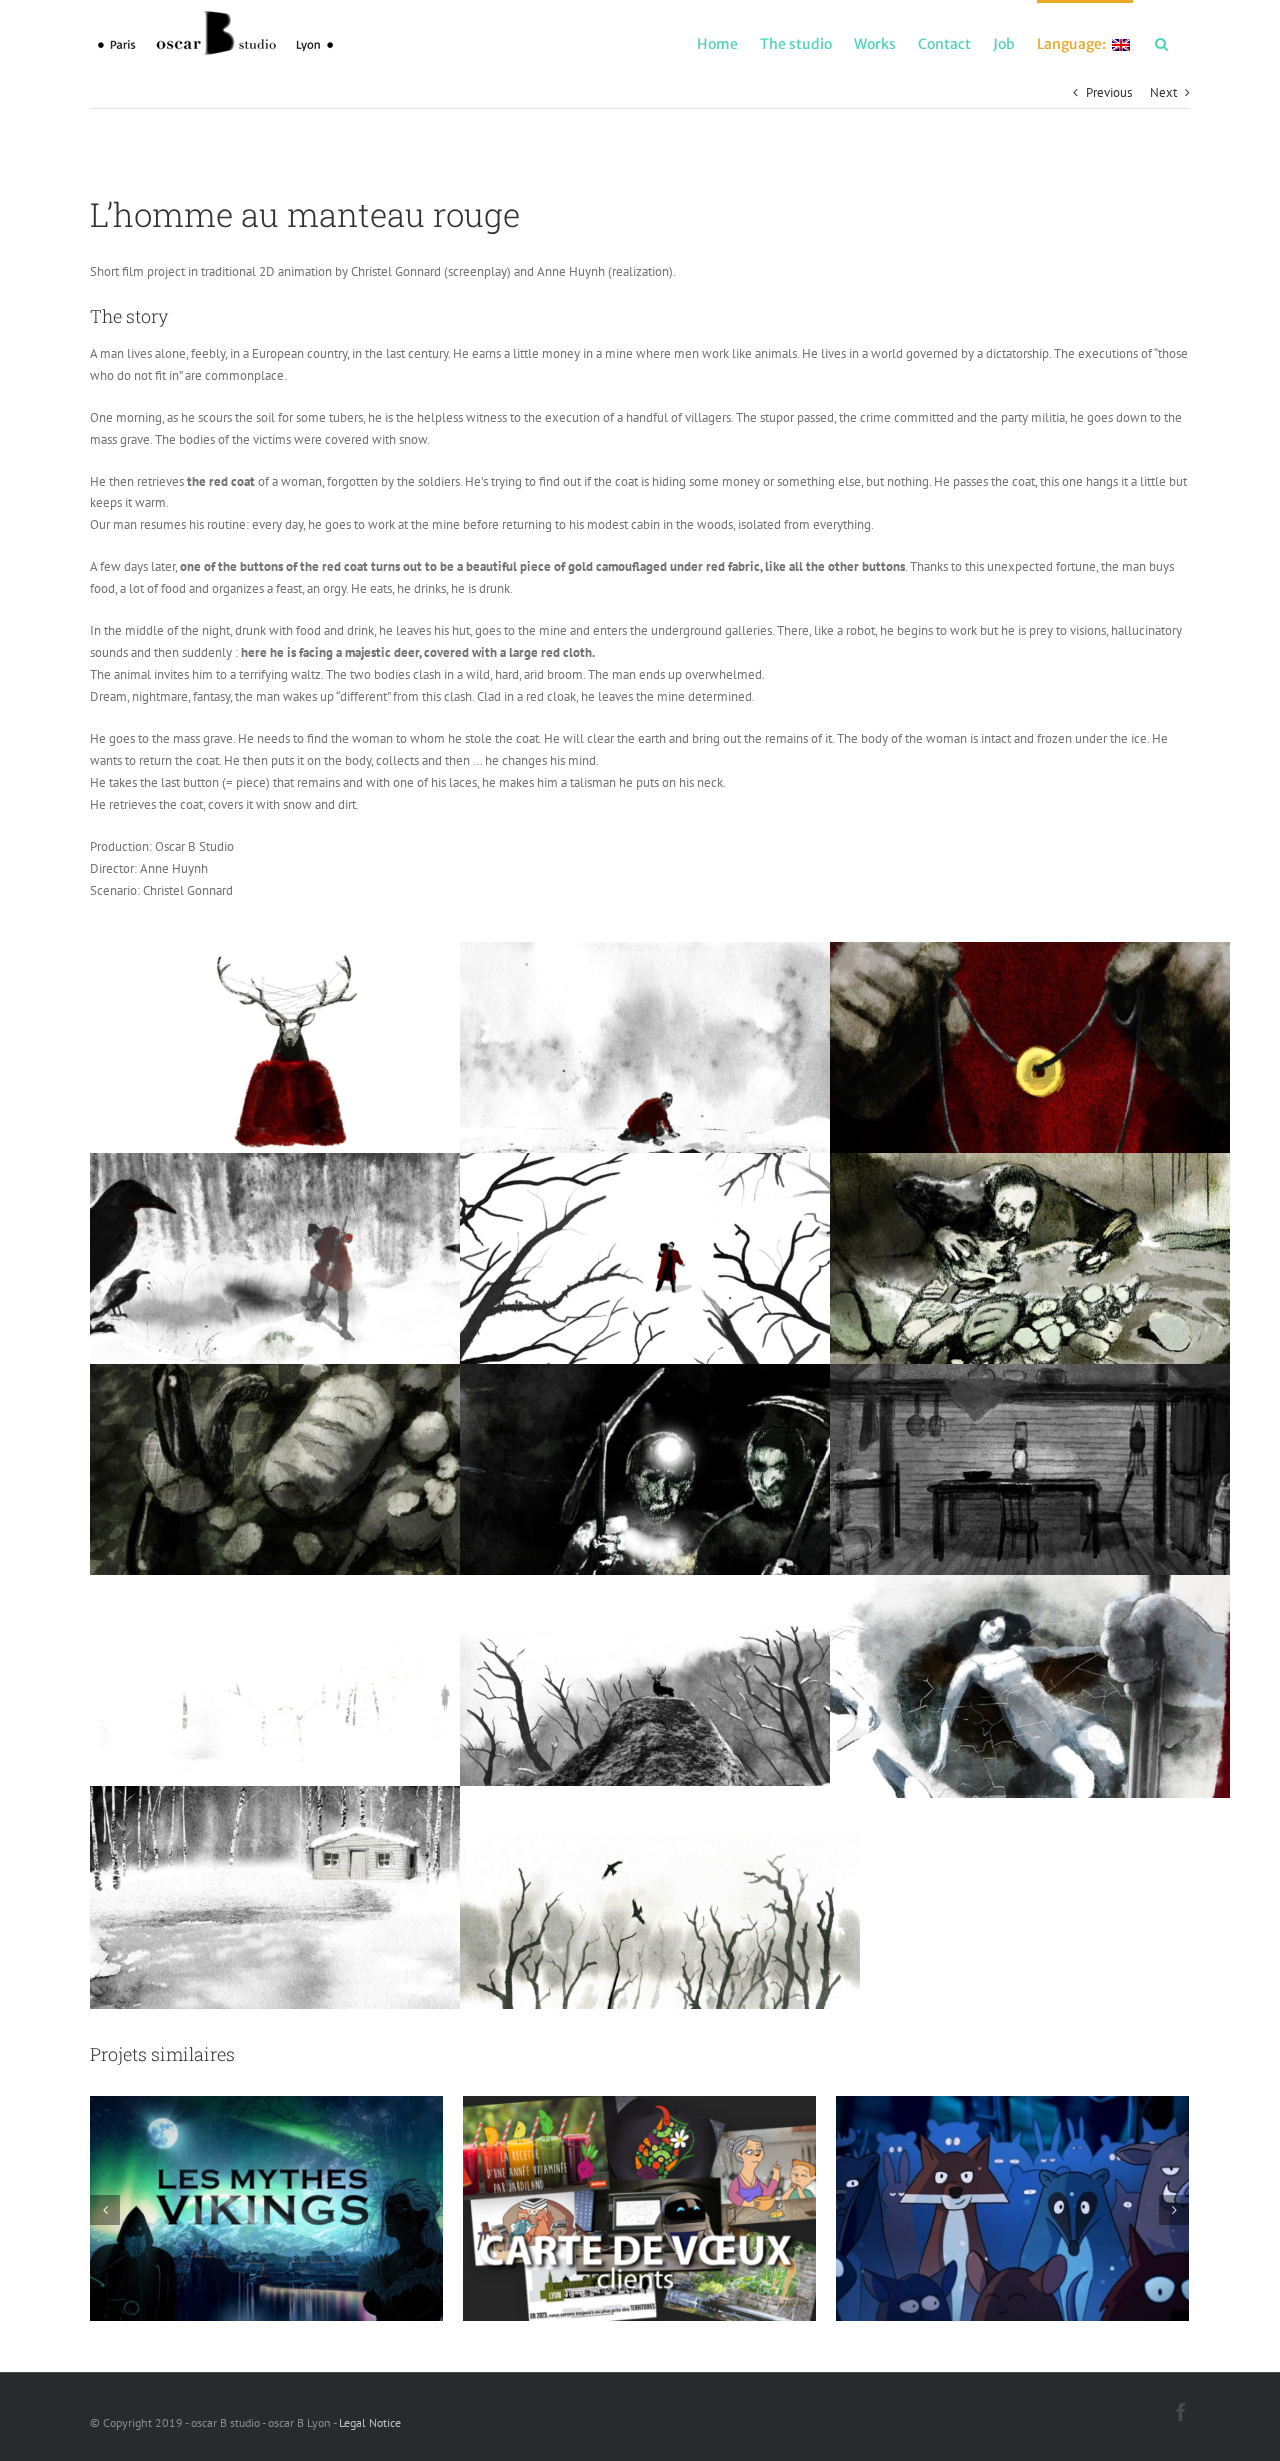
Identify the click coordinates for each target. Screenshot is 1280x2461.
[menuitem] (717, 43)
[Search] (1161, 43)
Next (1163, 92)
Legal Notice (370, 2422)
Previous (1109, 92)
